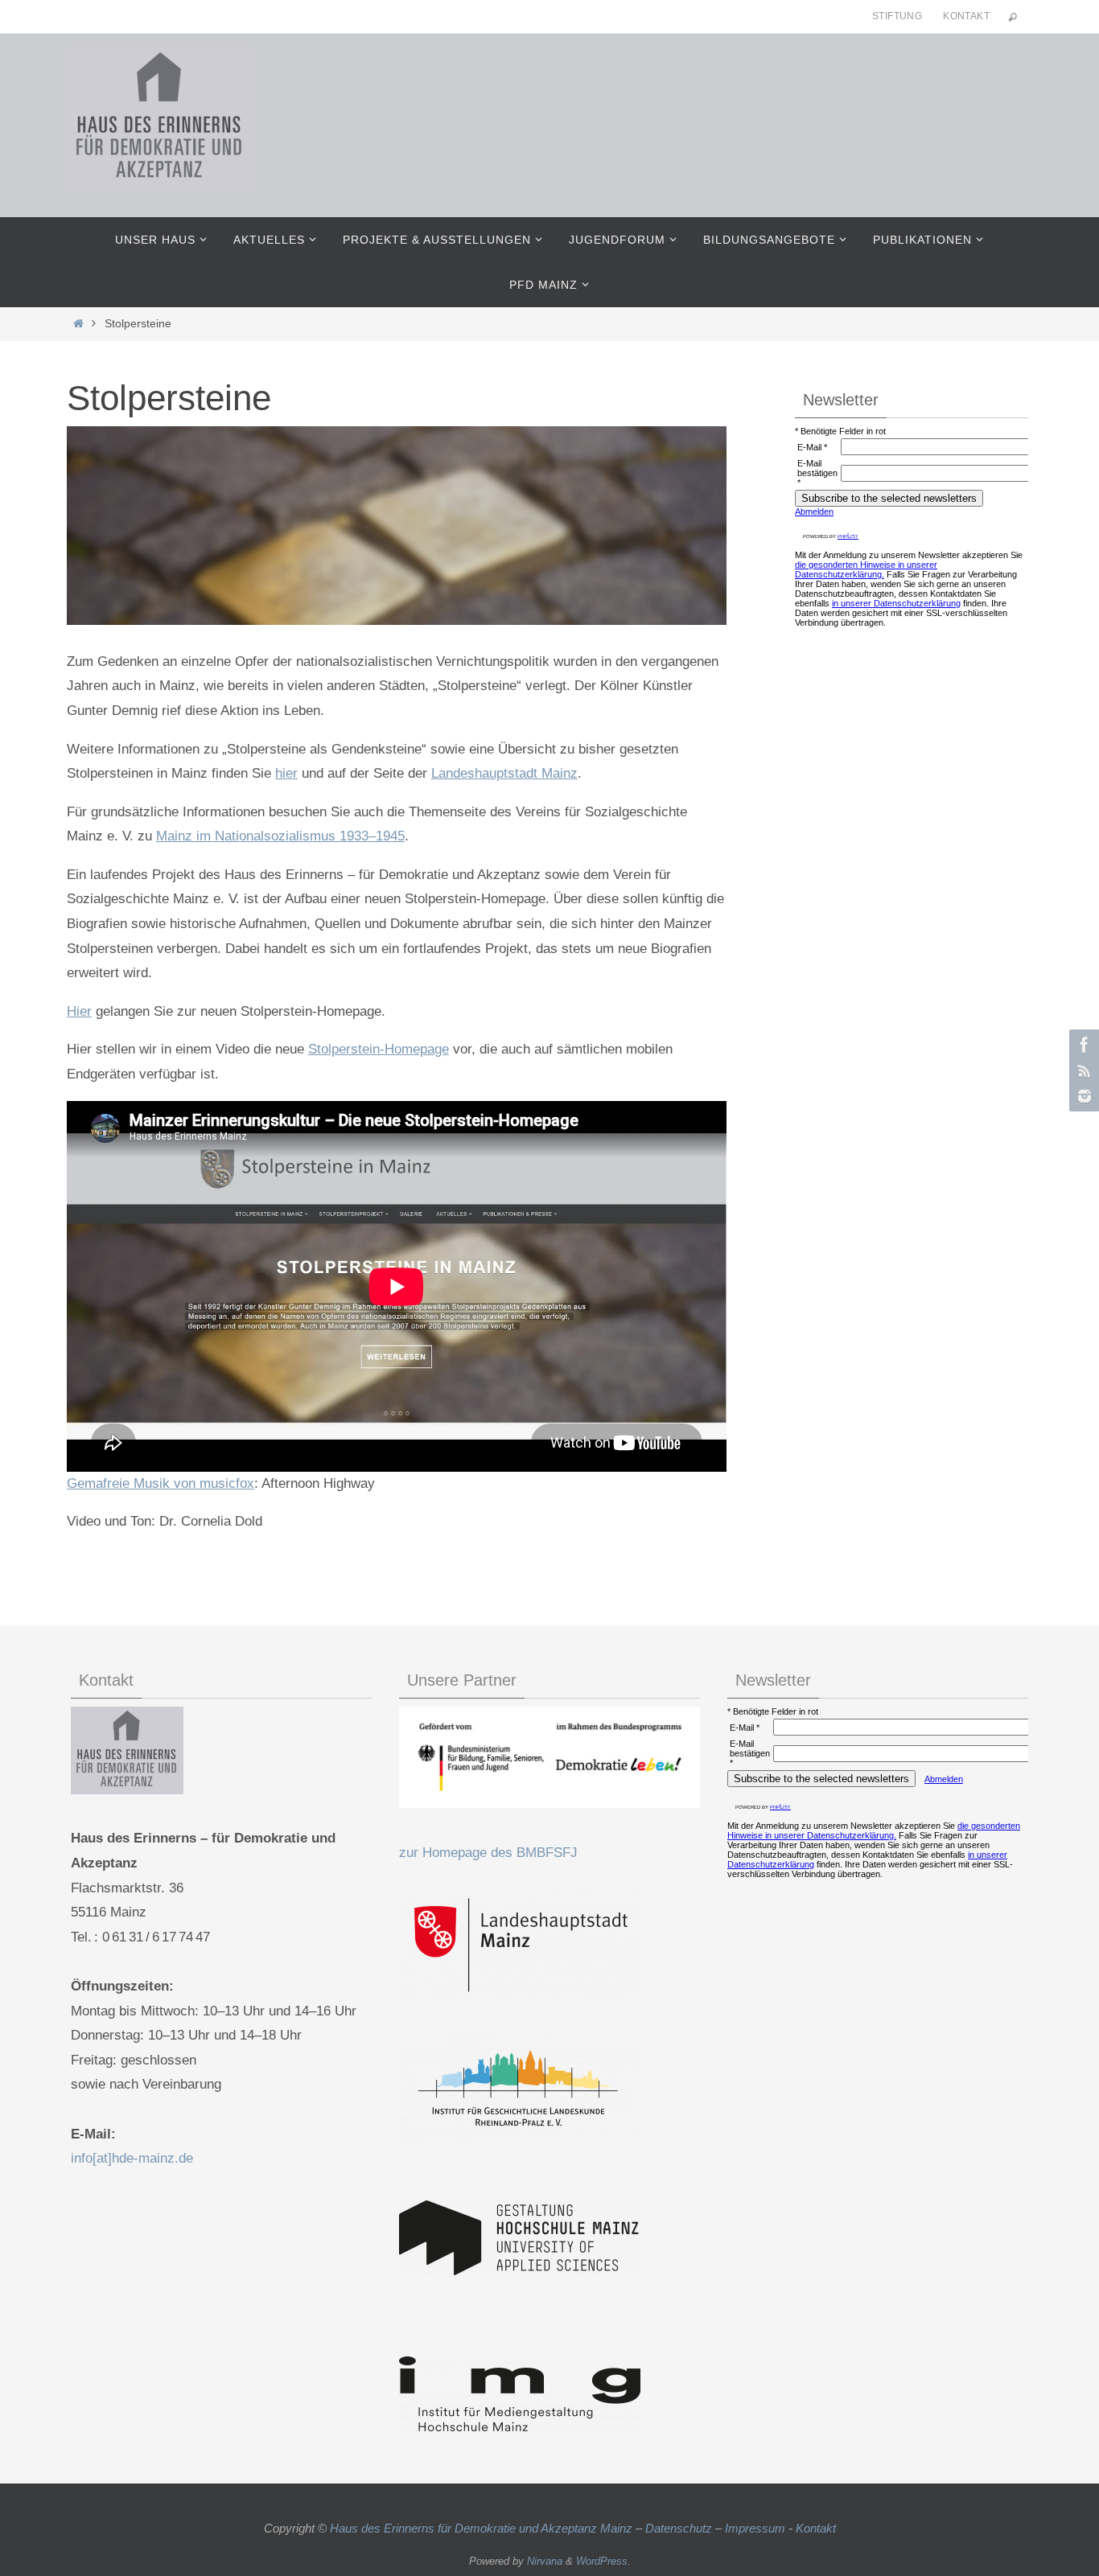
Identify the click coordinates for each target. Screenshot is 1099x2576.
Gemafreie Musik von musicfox (161, 1483)
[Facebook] (1082, 1045)
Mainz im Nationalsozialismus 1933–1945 (280, 836)
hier (286, 773)
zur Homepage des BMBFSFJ (488, 1853)
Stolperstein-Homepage (379, 1049)
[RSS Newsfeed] (1082, 1070)
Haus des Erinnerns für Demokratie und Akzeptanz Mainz (483, 2528)
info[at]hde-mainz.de (132, 2158)
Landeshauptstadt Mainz (504, 773)
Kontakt (966, 16)
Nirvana (545, 2561)
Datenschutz (679, 2528)
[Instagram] (1082, 1096)
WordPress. (603, 2561)
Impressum (755, 2528)
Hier (79, 1011)
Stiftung (897, 16)
